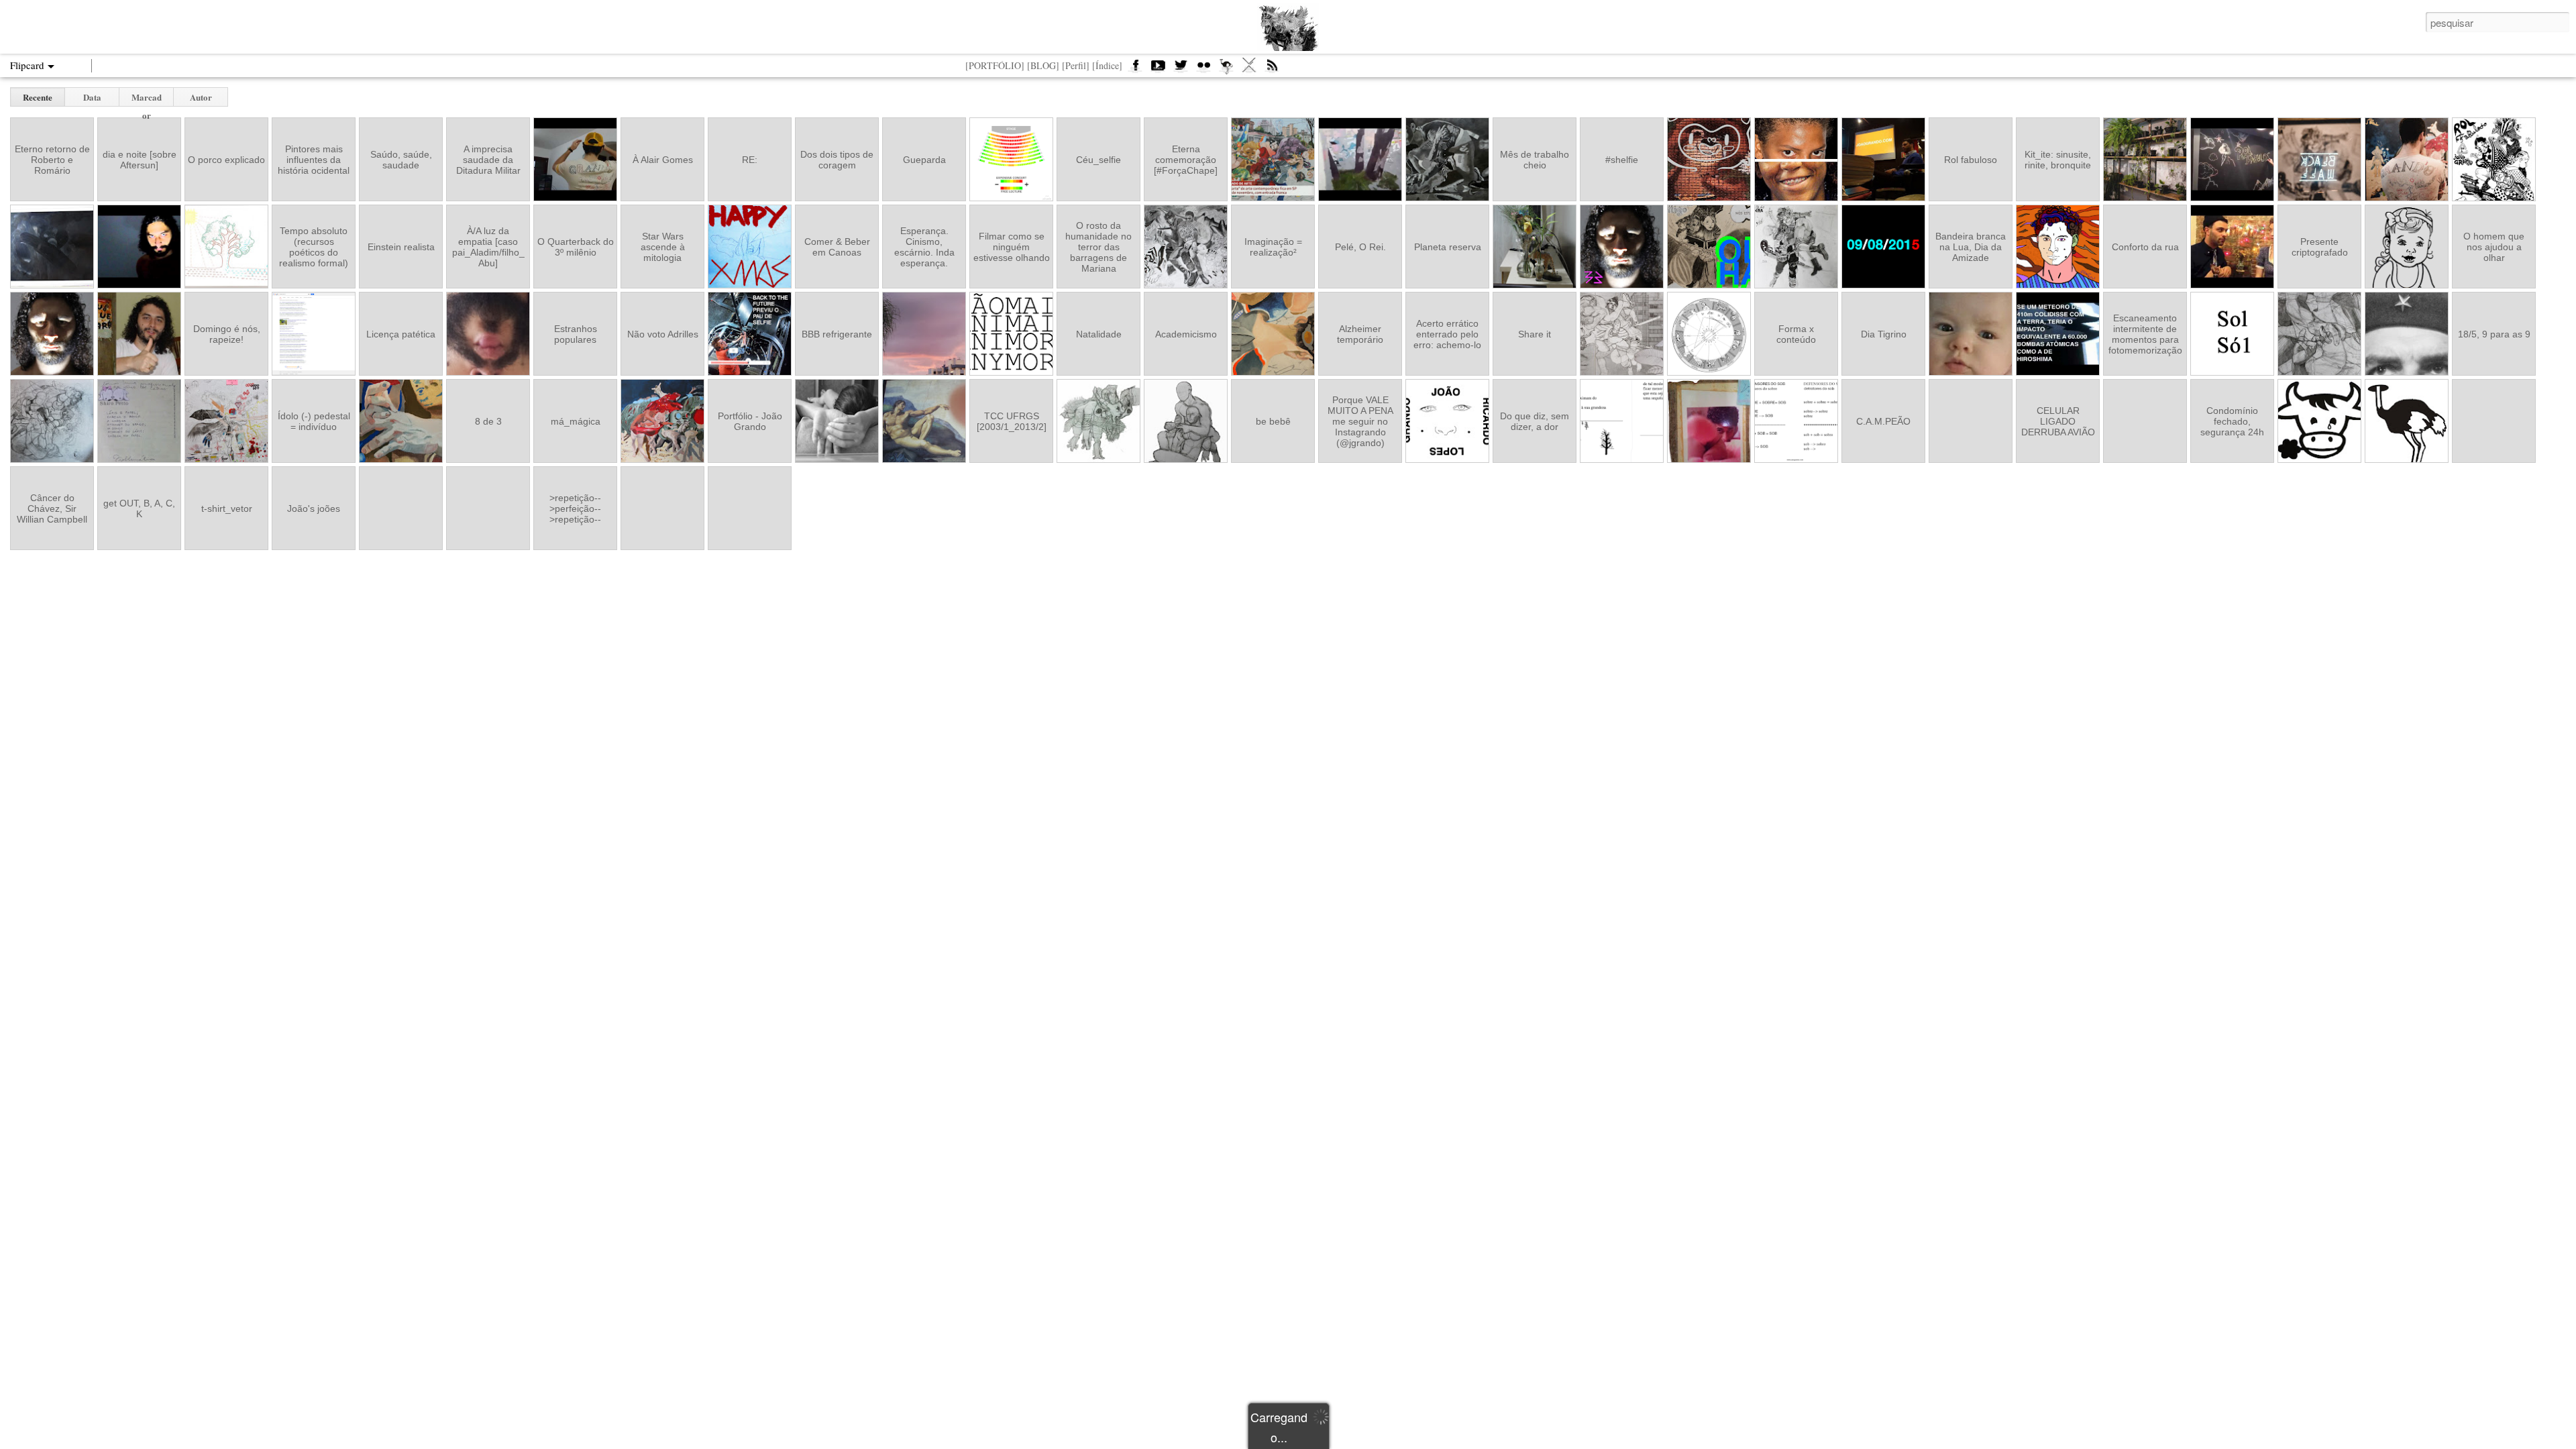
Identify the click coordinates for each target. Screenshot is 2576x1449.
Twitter (1181, 69)
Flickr (1203, 69)
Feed (1272, 69)
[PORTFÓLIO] (995, 65)
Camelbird (1226, 69)
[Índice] (1107, 65)
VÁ (1249, 69)
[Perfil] (1076, 65)
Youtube (1158, 69)
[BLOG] (1043, 65)
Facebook (1135, 69)
